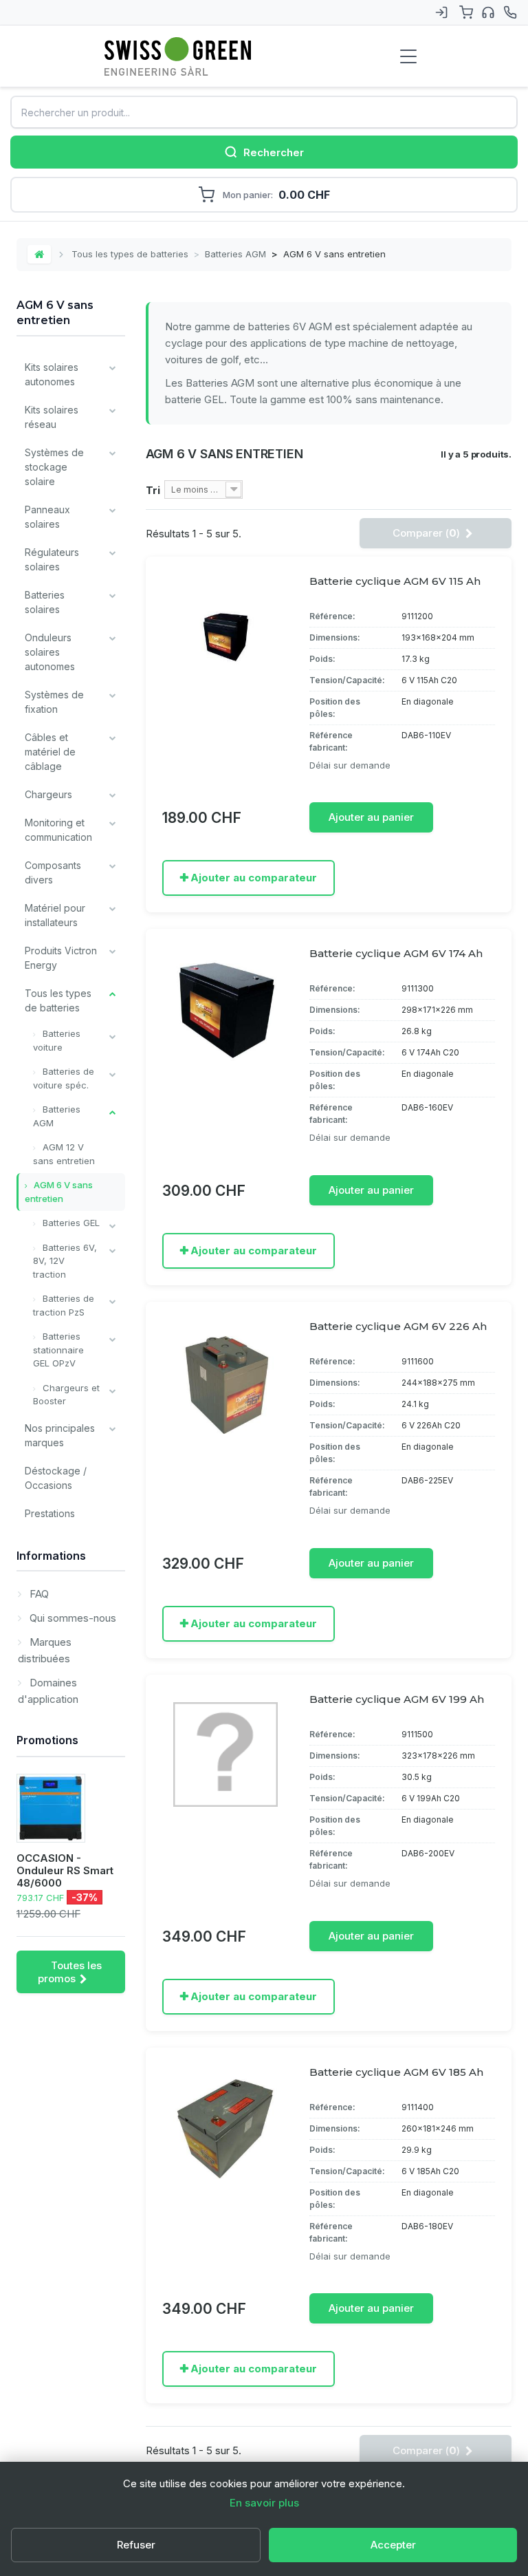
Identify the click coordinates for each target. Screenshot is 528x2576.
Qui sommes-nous (71, 1618)
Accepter (393, 2545)
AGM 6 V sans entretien (59, 1192)
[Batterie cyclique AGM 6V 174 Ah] (225, 1009)
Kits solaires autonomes (52, 374)
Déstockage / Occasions (56, 1478)
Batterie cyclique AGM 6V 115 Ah (395, 581)
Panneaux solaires (47, 517)
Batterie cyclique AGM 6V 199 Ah (397, 1699)
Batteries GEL (70, 1223)
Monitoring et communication (58, 830)
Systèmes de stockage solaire (54, 467)
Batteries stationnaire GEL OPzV (58, 1350)
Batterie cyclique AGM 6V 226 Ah (398, 1326)
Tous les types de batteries (130, 254)
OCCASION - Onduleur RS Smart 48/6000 (65, 1870)
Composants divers (53, 872)
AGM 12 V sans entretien (64, 1154)
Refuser (136, 2545)
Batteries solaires (45, 602)
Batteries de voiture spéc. (64, 1078)
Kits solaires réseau (52, 417)
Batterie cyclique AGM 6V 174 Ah (396, 953)
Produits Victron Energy (61, 958)
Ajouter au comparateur (254, 878)
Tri (153, 490)
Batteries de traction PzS (64, 1305)
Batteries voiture (57, 1040)
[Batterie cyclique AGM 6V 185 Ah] (225, 2127)
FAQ (38, 1594)
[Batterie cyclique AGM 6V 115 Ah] (225, 636)
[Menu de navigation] (408, 56)
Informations (51, 1556)
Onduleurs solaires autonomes (50, 652)
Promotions (47, 1740)
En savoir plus (264, 2503)
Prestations (50, 1513)
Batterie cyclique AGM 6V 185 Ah (396, 2072)
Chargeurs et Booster (66, 1395)
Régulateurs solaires (52, 559)
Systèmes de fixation (54, 702)
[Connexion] (441, 12)
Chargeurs (48, 794)
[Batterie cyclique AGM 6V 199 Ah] (225, 1754)
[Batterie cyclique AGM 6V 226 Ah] (225, 1382)
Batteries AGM (235, 254)
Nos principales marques (60, 1435)
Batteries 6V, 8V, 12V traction (65, 1261)
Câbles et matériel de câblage (50, 752)
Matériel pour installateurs (55, 915)
